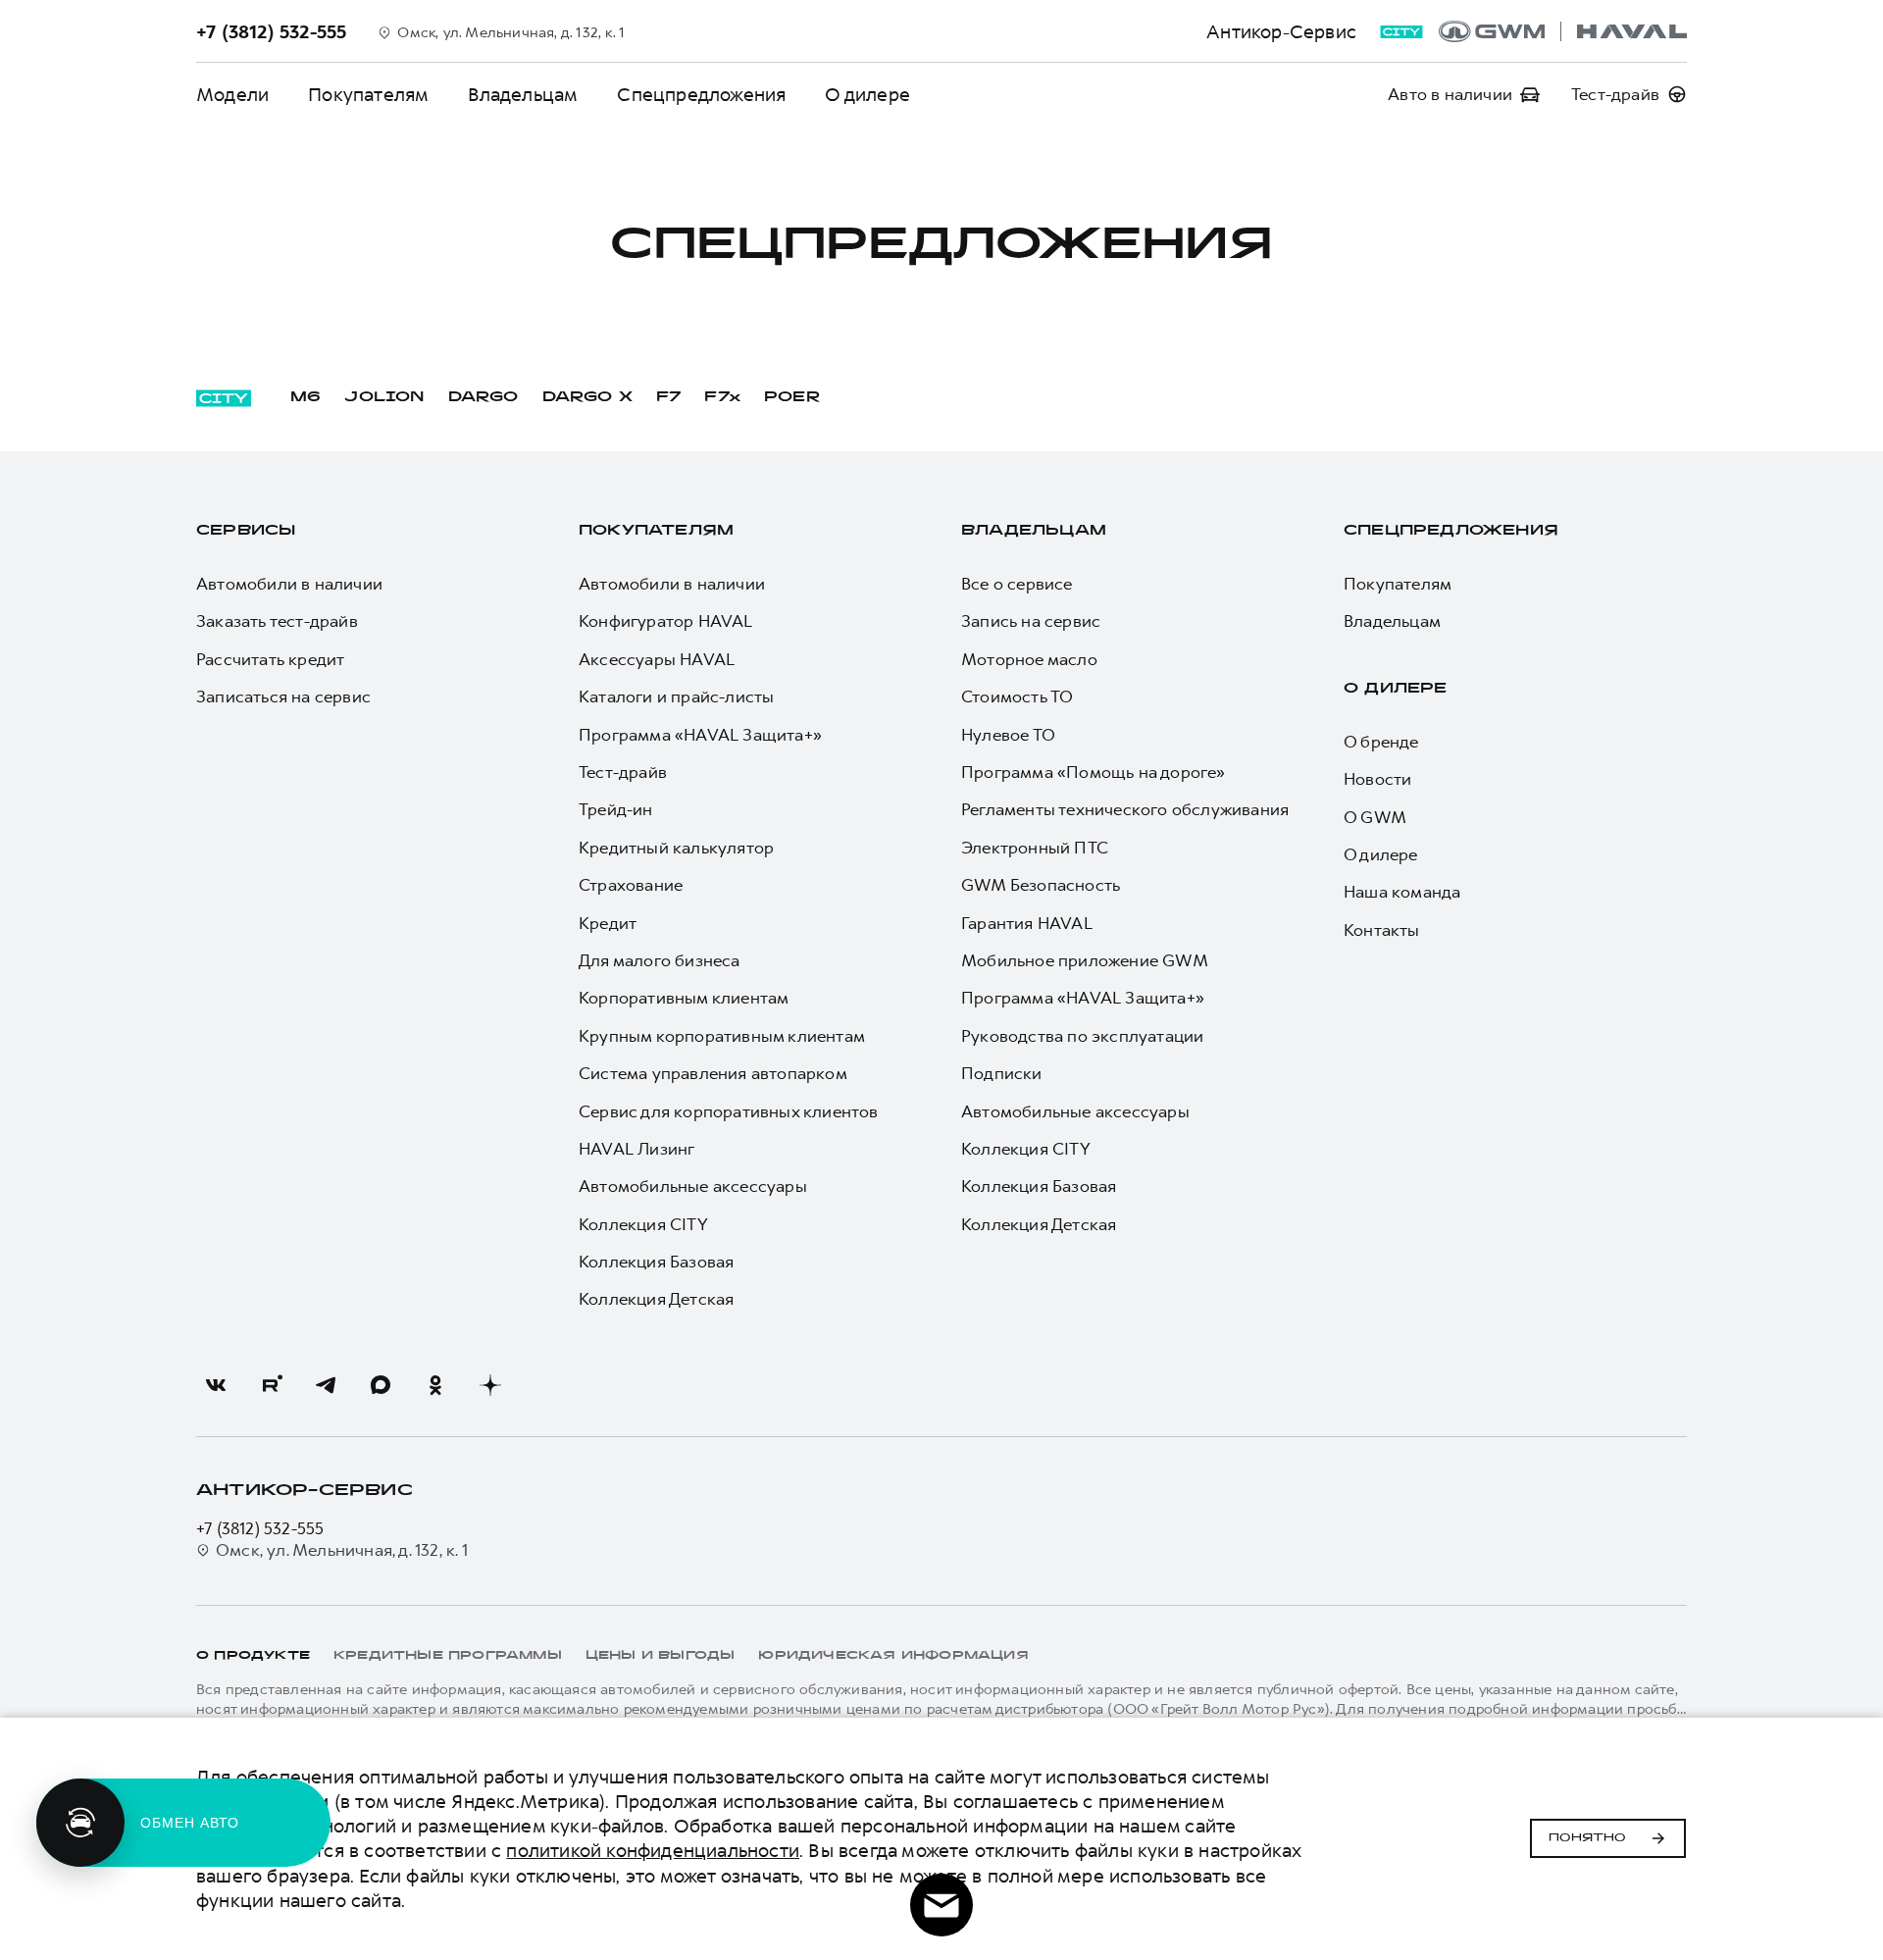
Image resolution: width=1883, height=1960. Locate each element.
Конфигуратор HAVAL (666, 621)
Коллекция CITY (643, 1224)
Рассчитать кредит (270, 659)
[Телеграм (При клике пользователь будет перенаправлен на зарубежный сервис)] (326, 1385)
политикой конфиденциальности (653, 1851)
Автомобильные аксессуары (693, 1186)
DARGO (483, 398)
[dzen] (490, 1385)
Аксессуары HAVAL (657, 659)
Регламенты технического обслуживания (1125, 809)
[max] (381, 1385)
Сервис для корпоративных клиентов (729, 1111)
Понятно (1587, 1838)
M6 (305, 398)
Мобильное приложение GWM (1085, 960)
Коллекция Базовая (656, 1262)
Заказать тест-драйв (277, 621)
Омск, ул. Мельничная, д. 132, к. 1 (342, 1550)
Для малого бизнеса (660, 960)
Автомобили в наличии (289, 584)
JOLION (384, 398)
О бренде (1381, 742)
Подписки (1002, 1073)
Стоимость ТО (1017, 696)
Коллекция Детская (656, 1299)
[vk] (216, 1385)
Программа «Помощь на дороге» (1094, 772)
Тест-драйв (623, 772)
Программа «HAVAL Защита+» (700, 735)
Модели (232, 95)
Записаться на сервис (283, 696)
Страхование (631, 885)
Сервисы (246, 531)
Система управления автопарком (713, 1073)
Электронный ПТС (1035, 848)
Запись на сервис (1031, 621)
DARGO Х (587, 398)
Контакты (1382, 930)
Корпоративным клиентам (684, 998)
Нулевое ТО (1008, 735)
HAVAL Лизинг (636, 1149)
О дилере (867, 95)
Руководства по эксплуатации (1082, 1036)
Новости (1377, 779)
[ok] (435, 1385)
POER (792, 398)
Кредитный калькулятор (676, 848)
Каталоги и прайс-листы (676, 696)
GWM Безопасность (1041, 885)
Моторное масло (1029, 659)
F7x (722, 398)
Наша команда (1402, 892)
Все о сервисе (1017, 584)
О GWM (1375, 817)
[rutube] (271, 1385)
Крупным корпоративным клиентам (722, 1036)
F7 (668, 398)
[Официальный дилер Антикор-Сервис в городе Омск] (1563, 31)
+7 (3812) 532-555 (260, 1528)
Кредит (608, 923)
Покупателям (368, 95)
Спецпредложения (701, 95)
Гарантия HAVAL (1027, 923)
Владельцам (523, 95)
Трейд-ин (616, 809)
